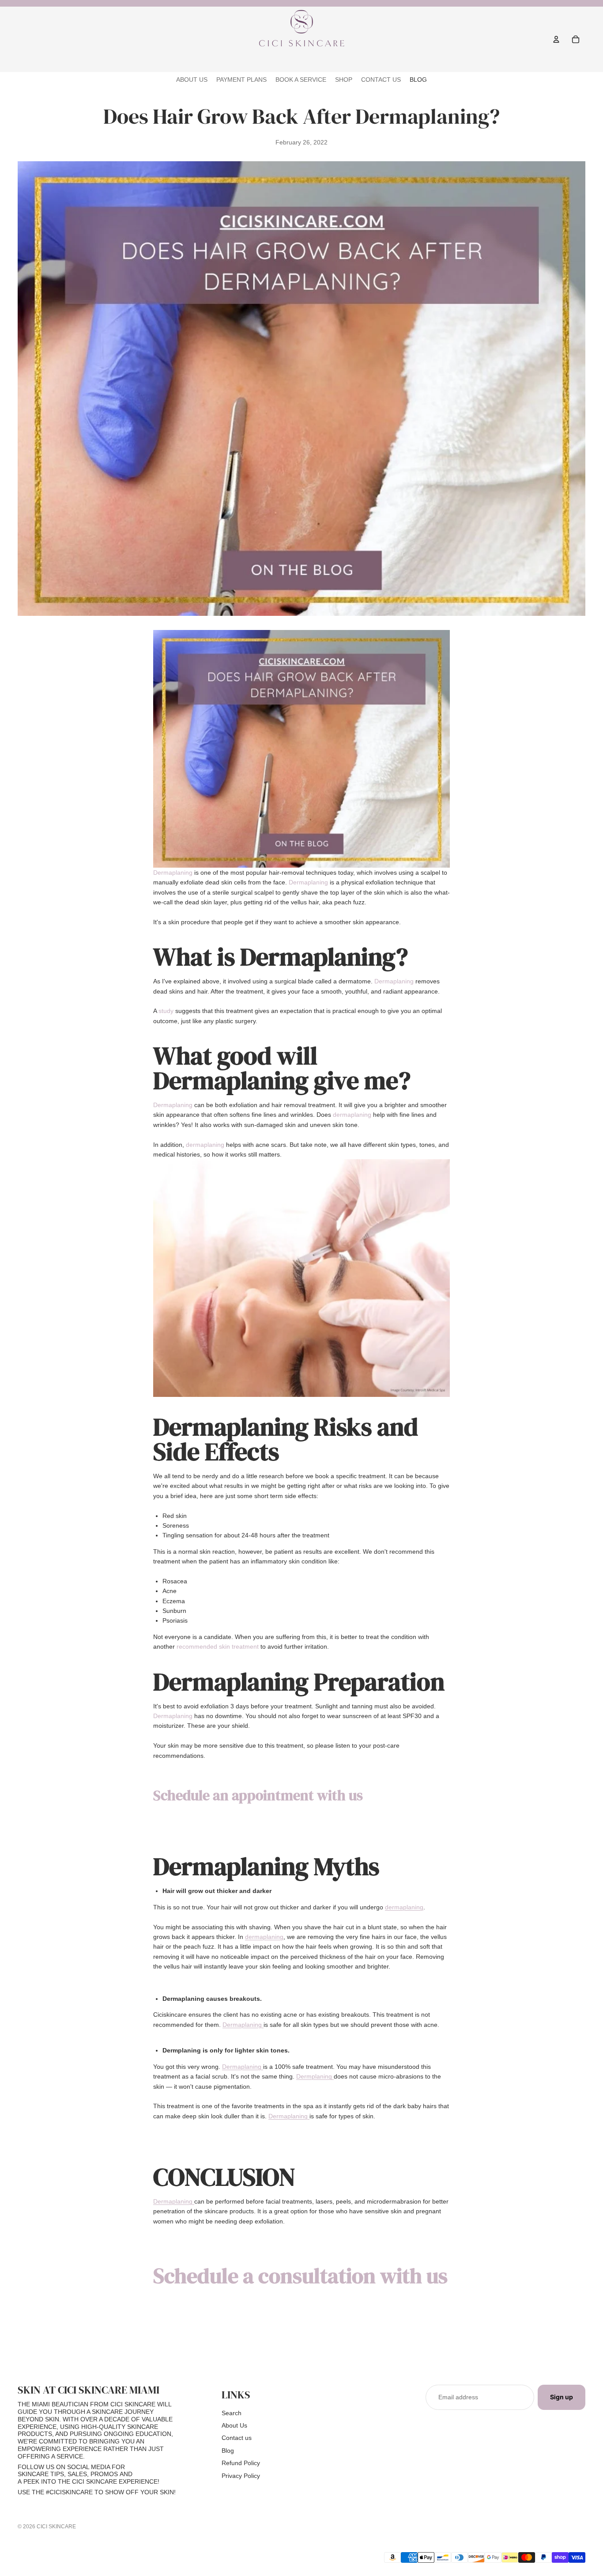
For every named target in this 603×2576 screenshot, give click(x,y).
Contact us (237, 2438)
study (166, 1011)
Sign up (562, 2397)
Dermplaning (315, 2076)
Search (232, 2413)
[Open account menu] (556, 39)
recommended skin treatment (218, 1647)
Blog (228, 2451)
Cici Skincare (56, 2527)
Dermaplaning (174, 873)
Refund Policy (241, 2463)
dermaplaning (353, 1115)
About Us (234, 2425)
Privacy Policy (241, 2476)
